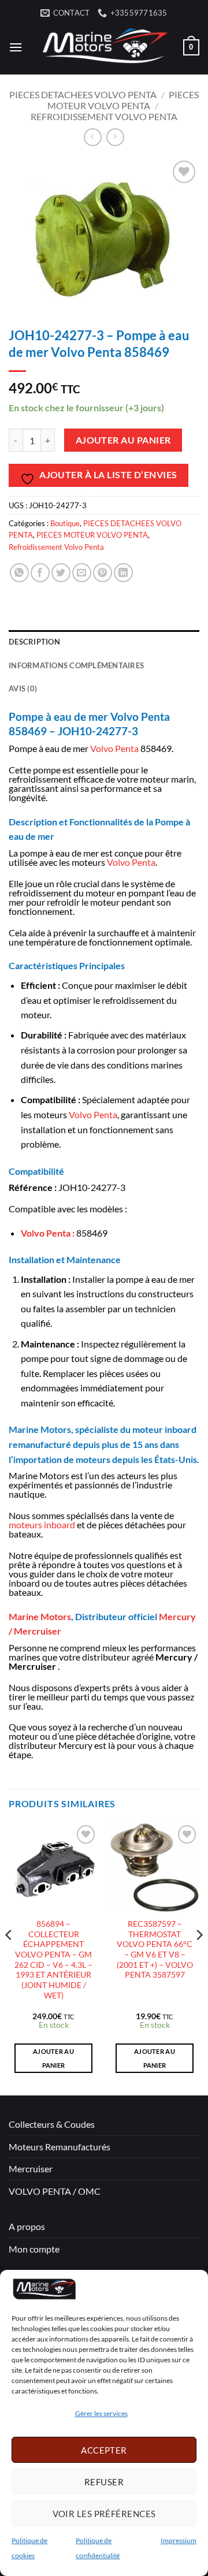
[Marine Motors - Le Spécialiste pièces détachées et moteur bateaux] (103, 47)
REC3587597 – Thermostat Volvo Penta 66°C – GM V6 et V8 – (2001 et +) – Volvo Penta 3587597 (155, 1949)
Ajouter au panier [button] (53, 2058)
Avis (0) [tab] (23, 688)
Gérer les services (101, 2413)
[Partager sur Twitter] (61, 573)
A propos (27, 2226)
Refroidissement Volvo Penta (104, 116)
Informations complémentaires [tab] (76, 665)
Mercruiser (31, 2169)
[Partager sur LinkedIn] (123, 573)
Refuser (104, 2482)
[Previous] (9, 1958)
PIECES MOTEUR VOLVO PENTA (123, 100)
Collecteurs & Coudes (52, 2124)
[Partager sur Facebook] (40, 573)
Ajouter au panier (123, 440)
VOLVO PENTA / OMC (55, 2191)
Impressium (179, 2540)
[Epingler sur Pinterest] (103, 573)
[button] (16, 47)
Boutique (65, 523)
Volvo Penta (114, 748)
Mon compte (34, 2249)
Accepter (104, 2450)
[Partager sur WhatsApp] (19, 573)
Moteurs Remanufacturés (60, 2147)
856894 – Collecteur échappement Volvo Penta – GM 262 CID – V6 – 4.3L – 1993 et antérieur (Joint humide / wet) (53, 1960)
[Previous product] (115, 137)
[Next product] (93, 137)
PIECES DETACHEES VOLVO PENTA (83, 94)
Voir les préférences (104, 2514)
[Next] (199, 1958)
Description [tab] (34, 642)
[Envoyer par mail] (82, 573)
